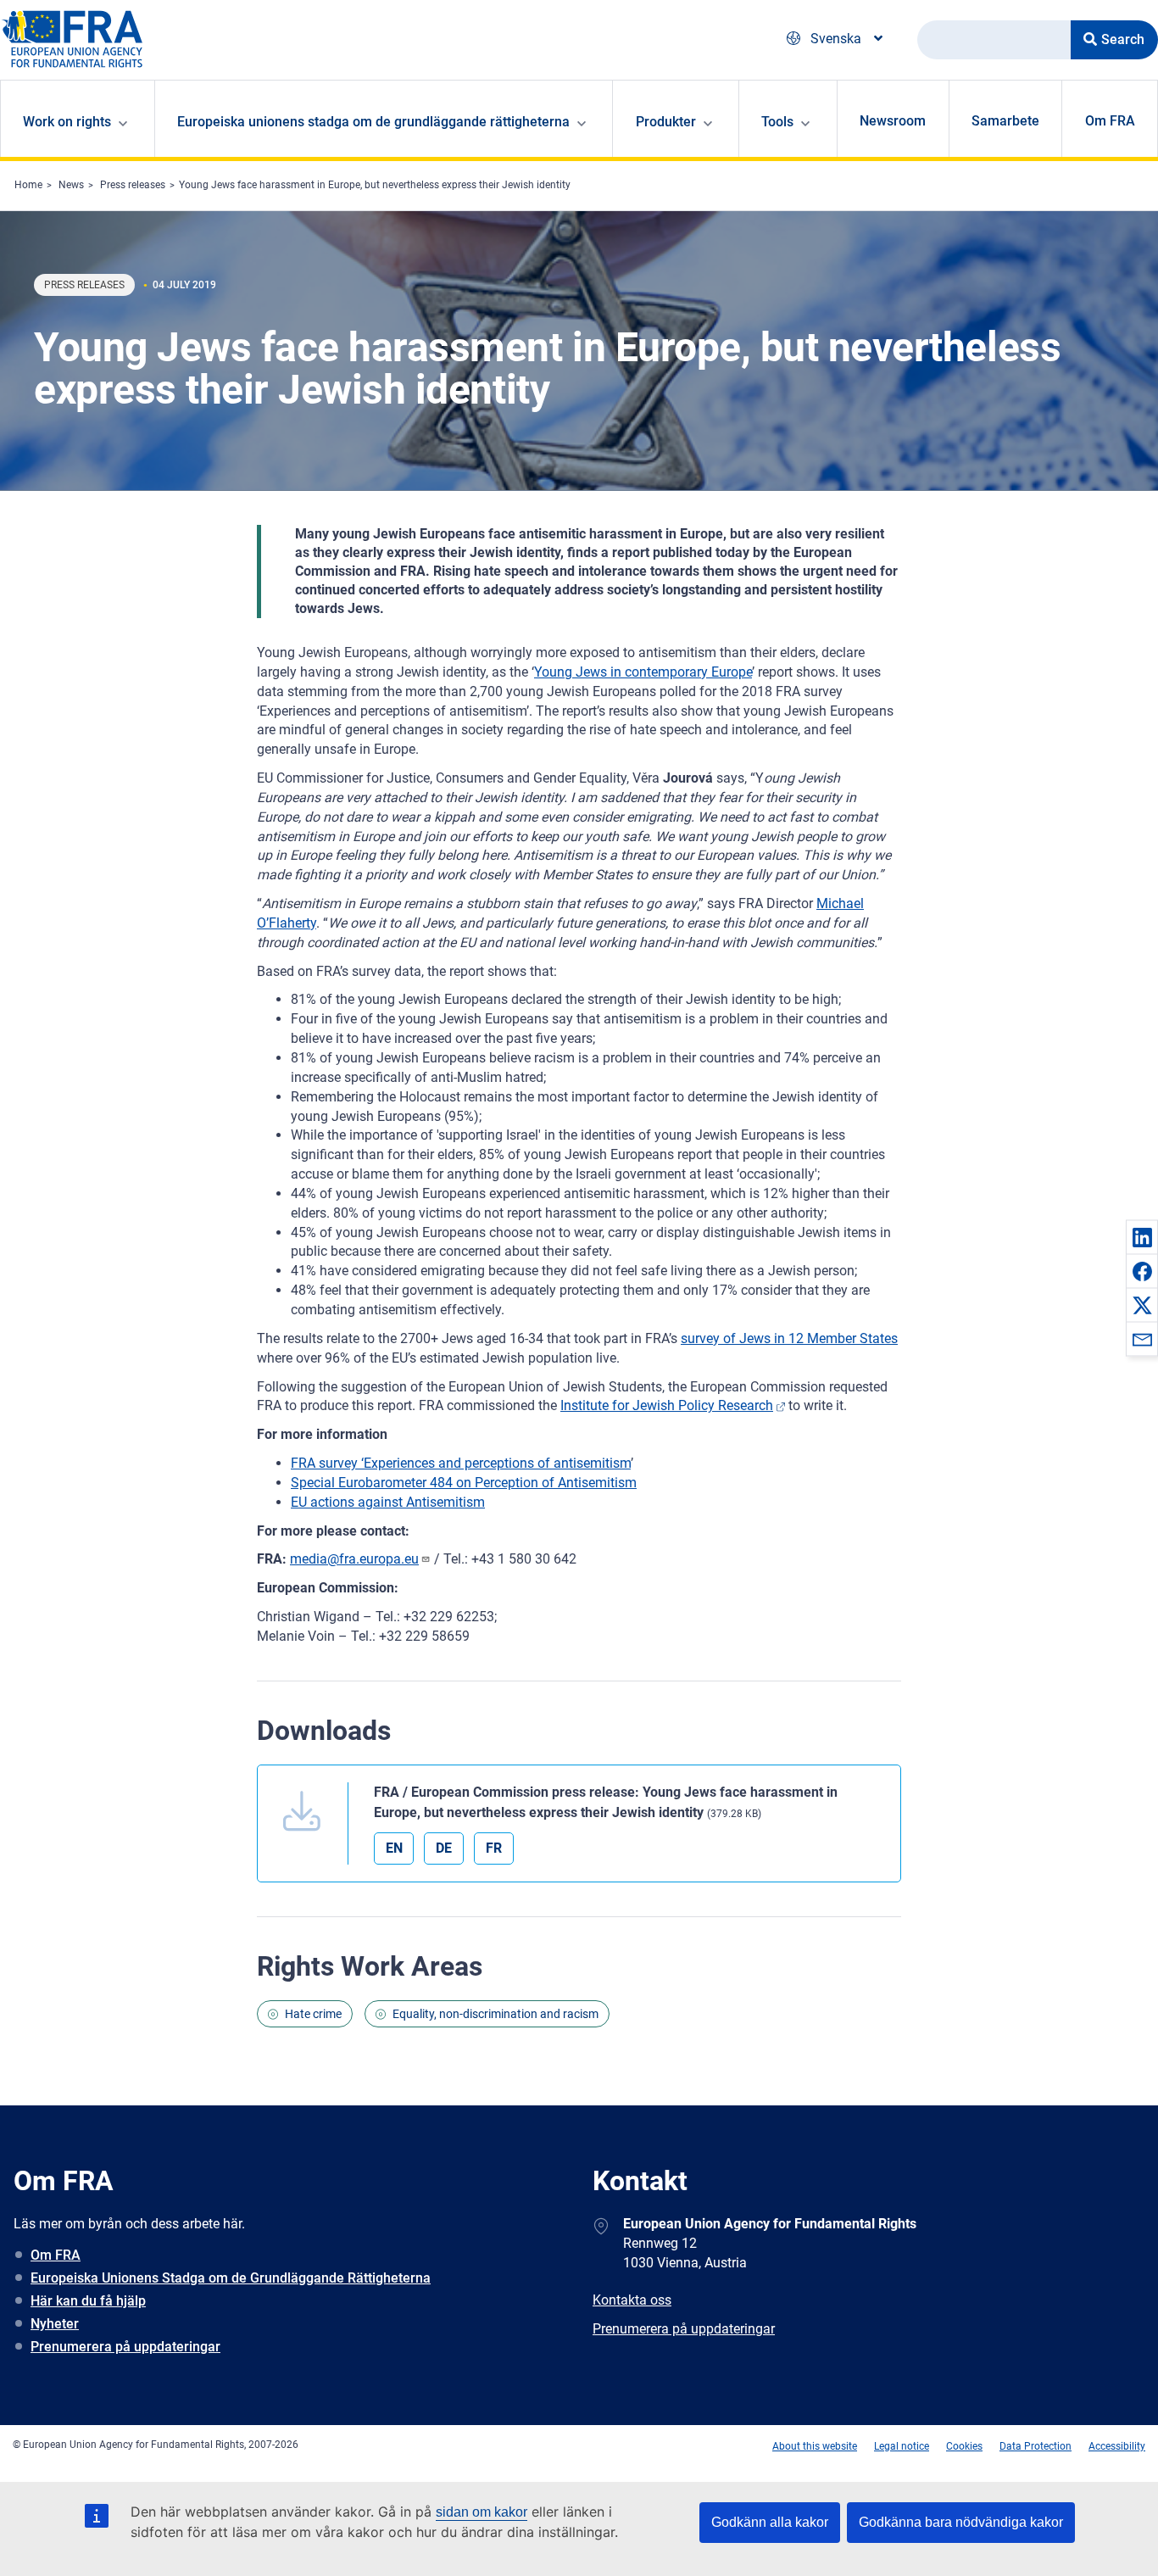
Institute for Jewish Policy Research (667, 1405)
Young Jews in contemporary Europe (643, 672)
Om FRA (1110, 121)
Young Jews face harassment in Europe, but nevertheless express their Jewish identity (375, 185)
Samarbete (1005, 121)
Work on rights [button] (67, 122)
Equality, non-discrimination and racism (495, 2014)
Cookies (964, 2446)
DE (444, 1848)
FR (494, 1848)
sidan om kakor (482, 2512)
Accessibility (1117, 2446)
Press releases (133, 185)
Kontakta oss (632, 2300)
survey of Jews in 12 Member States (789, 1338)
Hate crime (313, 2014)
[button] (1142, 1237)
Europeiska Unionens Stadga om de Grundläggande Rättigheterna (231, 2278)
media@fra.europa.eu (354, 1559)
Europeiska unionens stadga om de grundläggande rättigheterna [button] (373, 122)
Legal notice (902, 2446)
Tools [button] (777, 122)
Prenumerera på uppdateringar (125, 2347)
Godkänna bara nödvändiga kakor (961, 2522)
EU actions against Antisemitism (388, 1502)
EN (394, 1848)
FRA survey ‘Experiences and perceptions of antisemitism (461, 1463)
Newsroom (893, 121)
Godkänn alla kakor (770, 2522)
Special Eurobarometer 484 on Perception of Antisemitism (464, 1483)
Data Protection (1036, 2446)
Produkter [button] (666, 122)
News (71, 185)
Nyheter (55, 2324)
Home (28, 185)
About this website (815, 2446)
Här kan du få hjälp (88, 2301)
